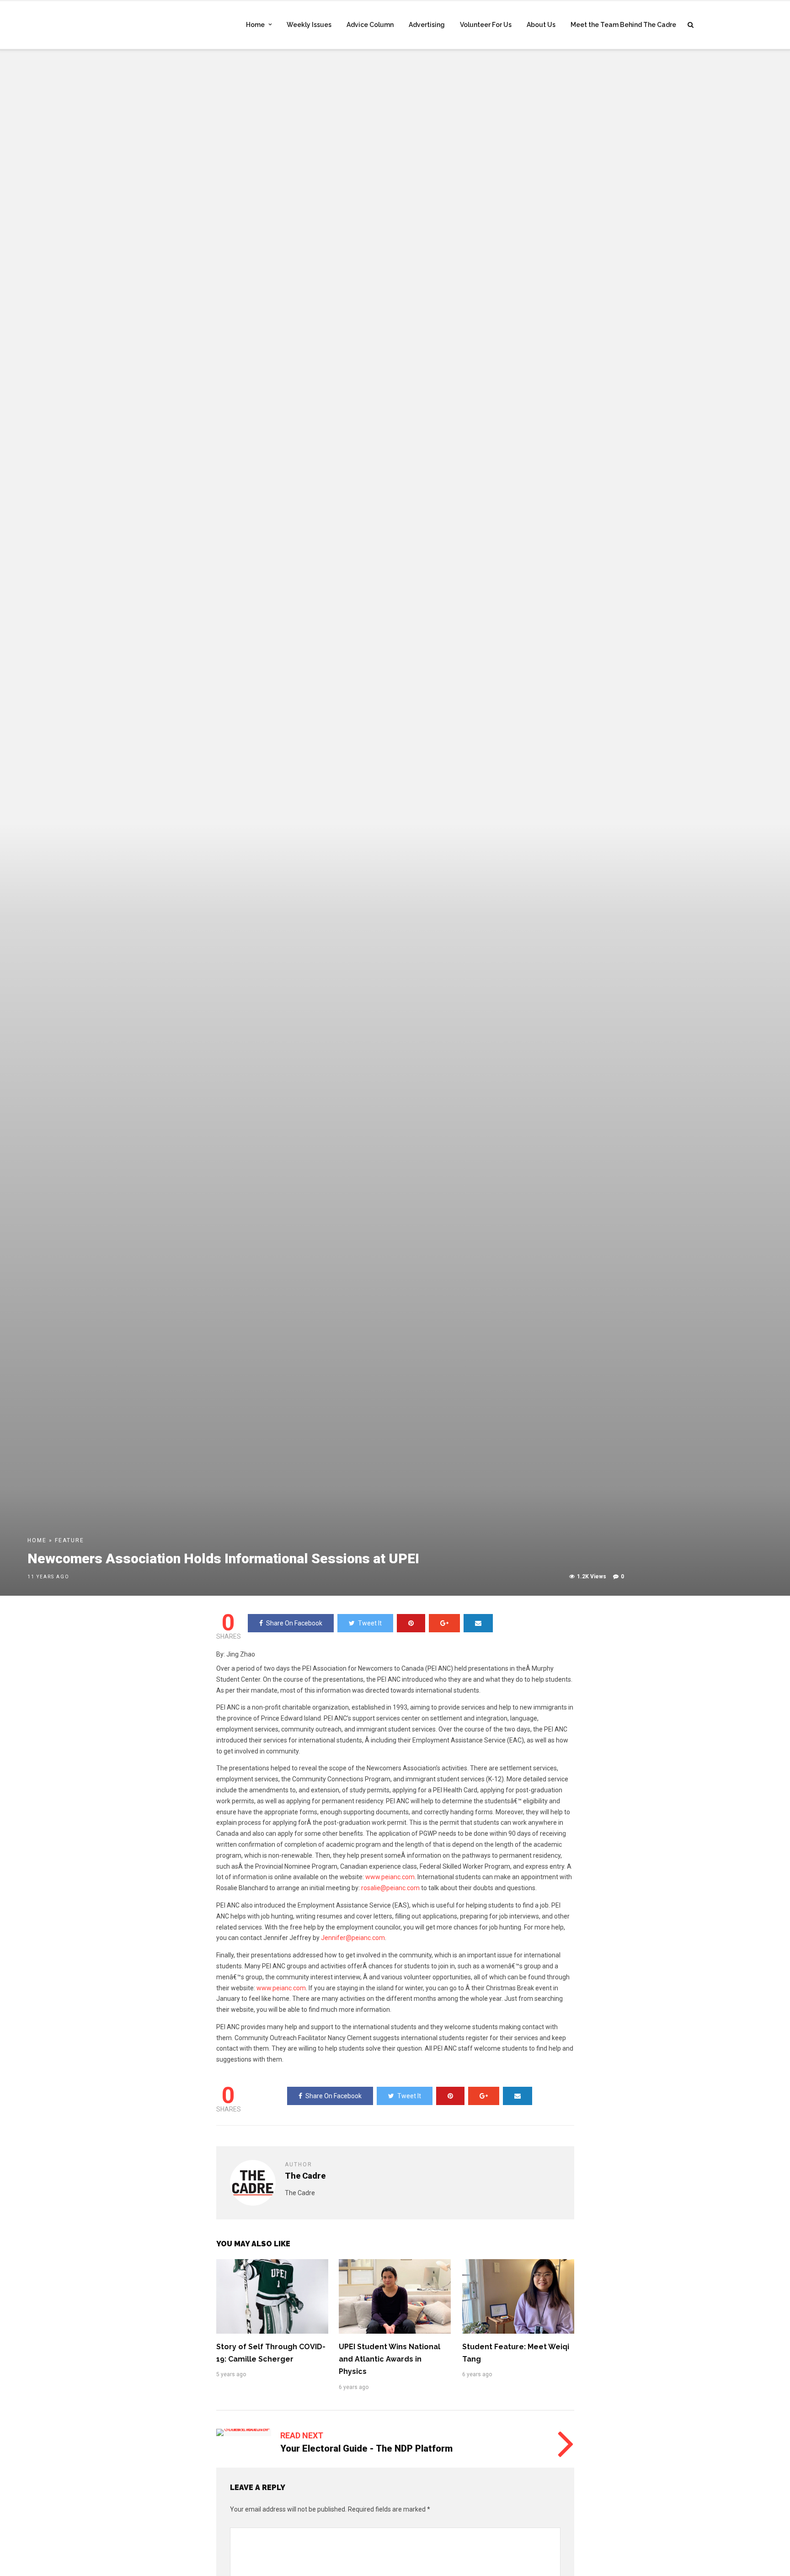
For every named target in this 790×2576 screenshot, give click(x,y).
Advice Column (370, 25)
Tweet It (370, 1623)
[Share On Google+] (444, 1623)
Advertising (427, 25)
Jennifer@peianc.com (353, 1938)
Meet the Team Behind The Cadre (623, 25)
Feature (69, 1540)
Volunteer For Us (486, 25)
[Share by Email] (478, 1623)
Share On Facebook (294, 1623)
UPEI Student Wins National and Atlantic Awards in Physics (390, 2359)
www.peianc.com (390, 1877)
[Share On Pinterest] (411, 1623)
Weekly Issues (309, 25)
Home (255, 25)
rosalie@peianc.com (390, 1888)
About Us (541, 25)
